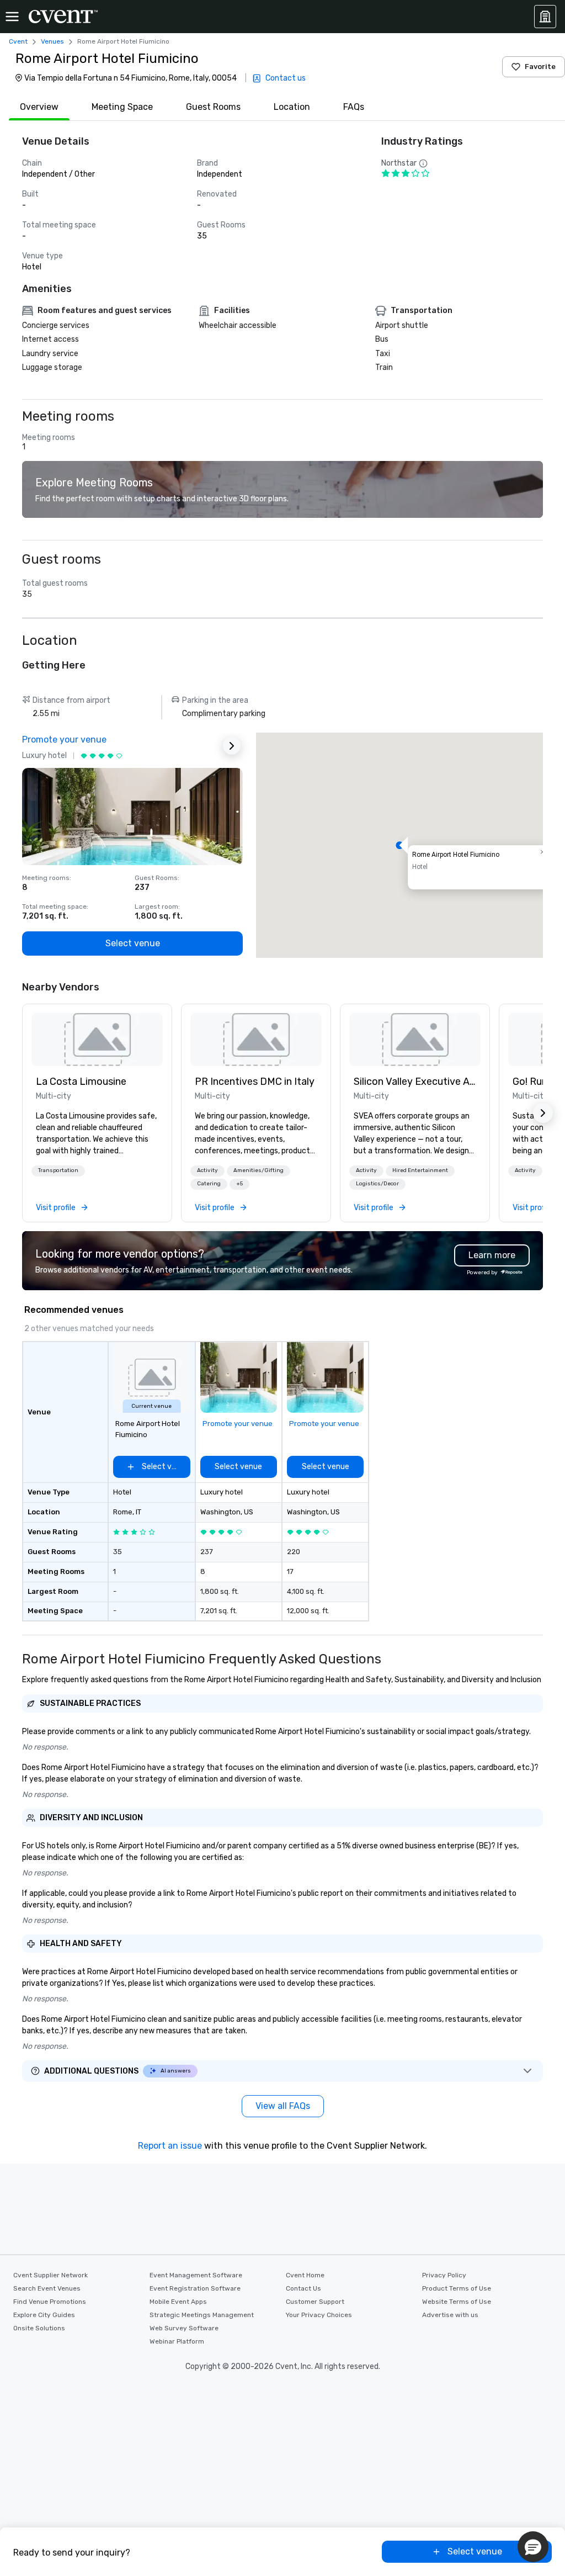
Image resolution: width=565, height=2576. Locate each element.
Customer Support (315, 2302)
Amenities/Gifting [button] (258, 1170)
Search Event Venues (47, 2288)
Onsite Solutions (39, 2328)
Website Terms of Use (457, 2302)
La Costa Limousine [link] (81, 1082)
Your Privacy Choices (319, 2315)
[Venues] (545, 17)
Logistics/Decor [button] (377, 1184)
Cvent (18, 41)
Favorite (540, 67)
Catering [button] (209, 1184)
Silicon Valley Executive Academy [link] (415, 1082)
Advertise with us (450, 2315)
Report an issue (170, 2146)
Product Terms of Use (457, 2288)
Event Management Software (196, 2275)
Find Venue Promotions (50, 2302)
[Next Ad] (232, 746)
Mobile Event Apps (178, 2302)
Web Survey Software (184, 2328)
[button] (399, 845)
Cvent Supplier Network (50, 2275)
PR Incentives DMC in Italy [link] (255, 1082)
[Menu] (12, 17)
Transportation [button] (58, 1170)
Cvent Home (305, 2275)
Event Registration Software (195, 2288)
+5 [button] (239, 1184)
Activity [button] (207, 1170)
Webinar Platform (177, 2341)
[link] (97, 1040)
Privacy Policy (444, 2275)
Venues (52, 41)
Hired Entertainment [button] (420, 1170)
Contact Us (303, 2288)
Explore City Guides (44, 2315)
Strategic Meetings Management (202, 2315)
